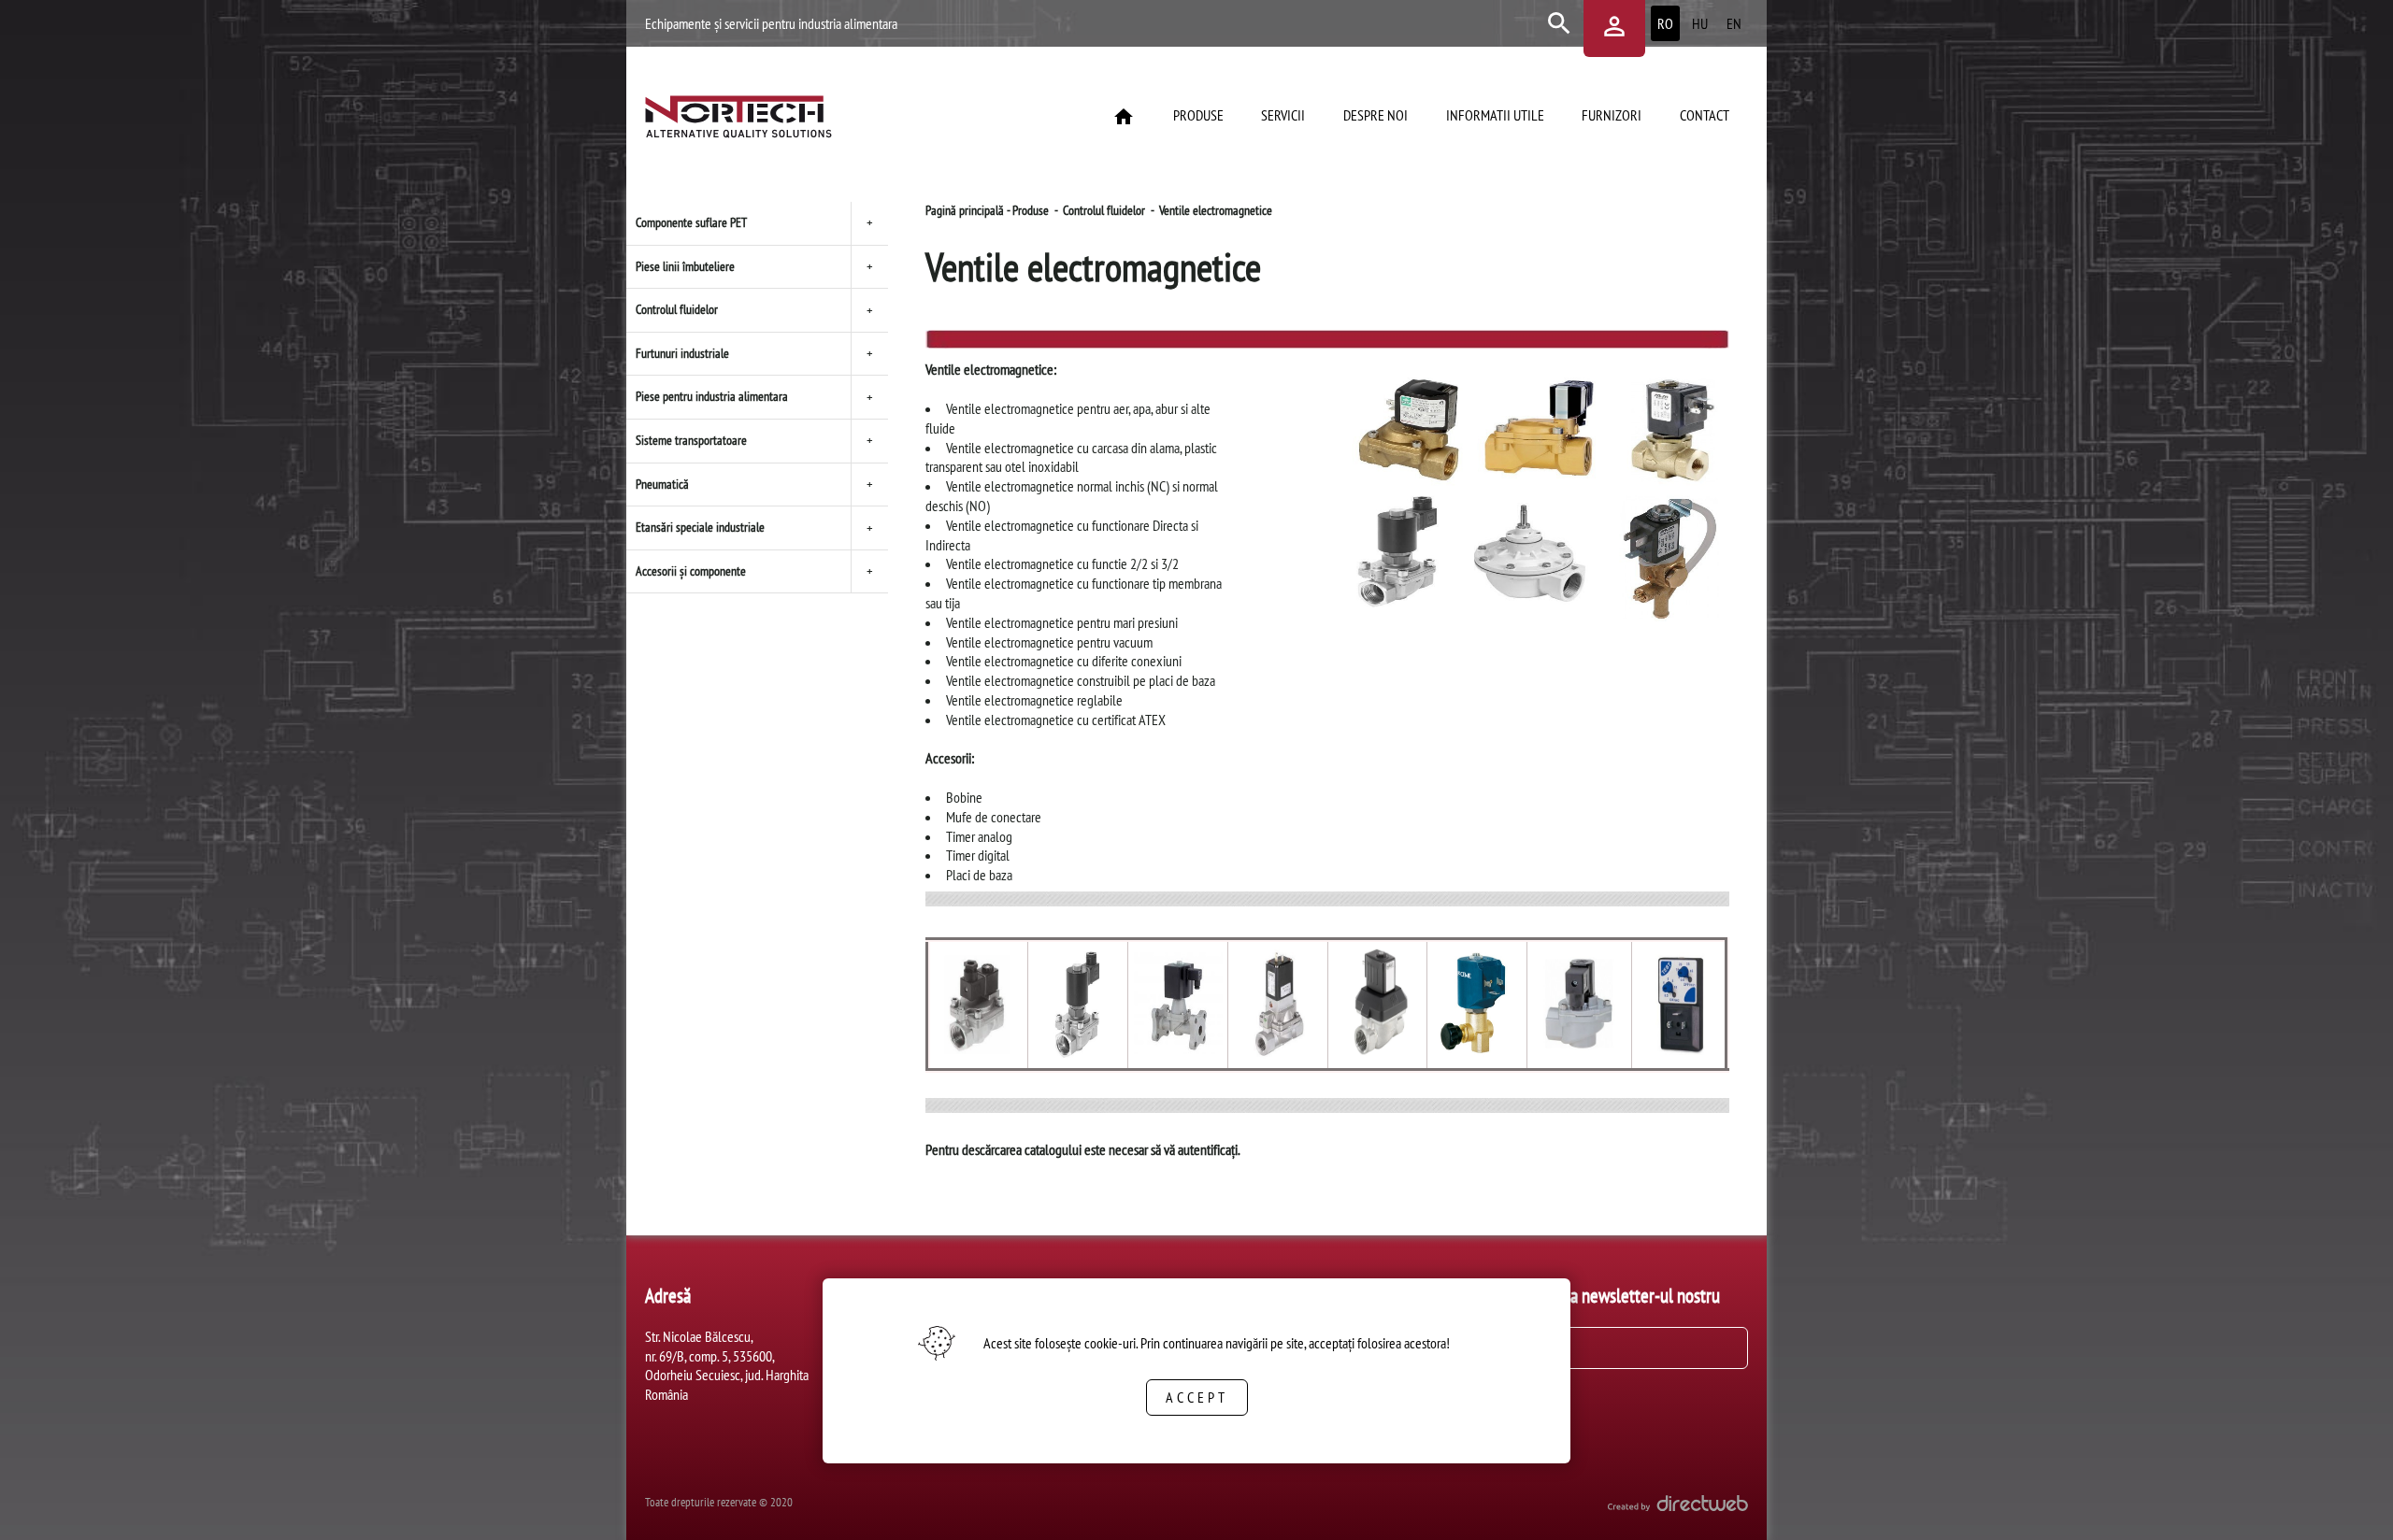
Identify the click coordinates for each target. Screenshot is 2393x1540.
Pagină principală (965, 210)
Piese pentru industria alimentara (712, 396)
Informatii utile (1495, 115)
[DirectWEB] (1678, 1506)
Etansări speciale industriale (700, 527)
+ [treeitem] (870, 222)
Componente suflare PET (691, 222)
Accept (1197, 1397)
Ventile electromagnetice (1216, 210)
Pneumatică (662, 484)
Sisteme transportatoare (691, 440)
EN (1734, 23)
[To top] (2348, 1500)
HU (1700, 23)
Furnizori (1612, 115)
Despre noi (1376, 115)
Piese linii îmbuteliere (685, 266)
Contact (1705, 115)
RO (1665, 23)
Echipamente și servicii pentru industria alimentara (771, 23)
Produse (1198, 115)
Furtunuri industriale (682, 353)
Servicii (1283, 115)
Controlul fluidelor (677, 309)
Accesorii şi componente (691, 571)
